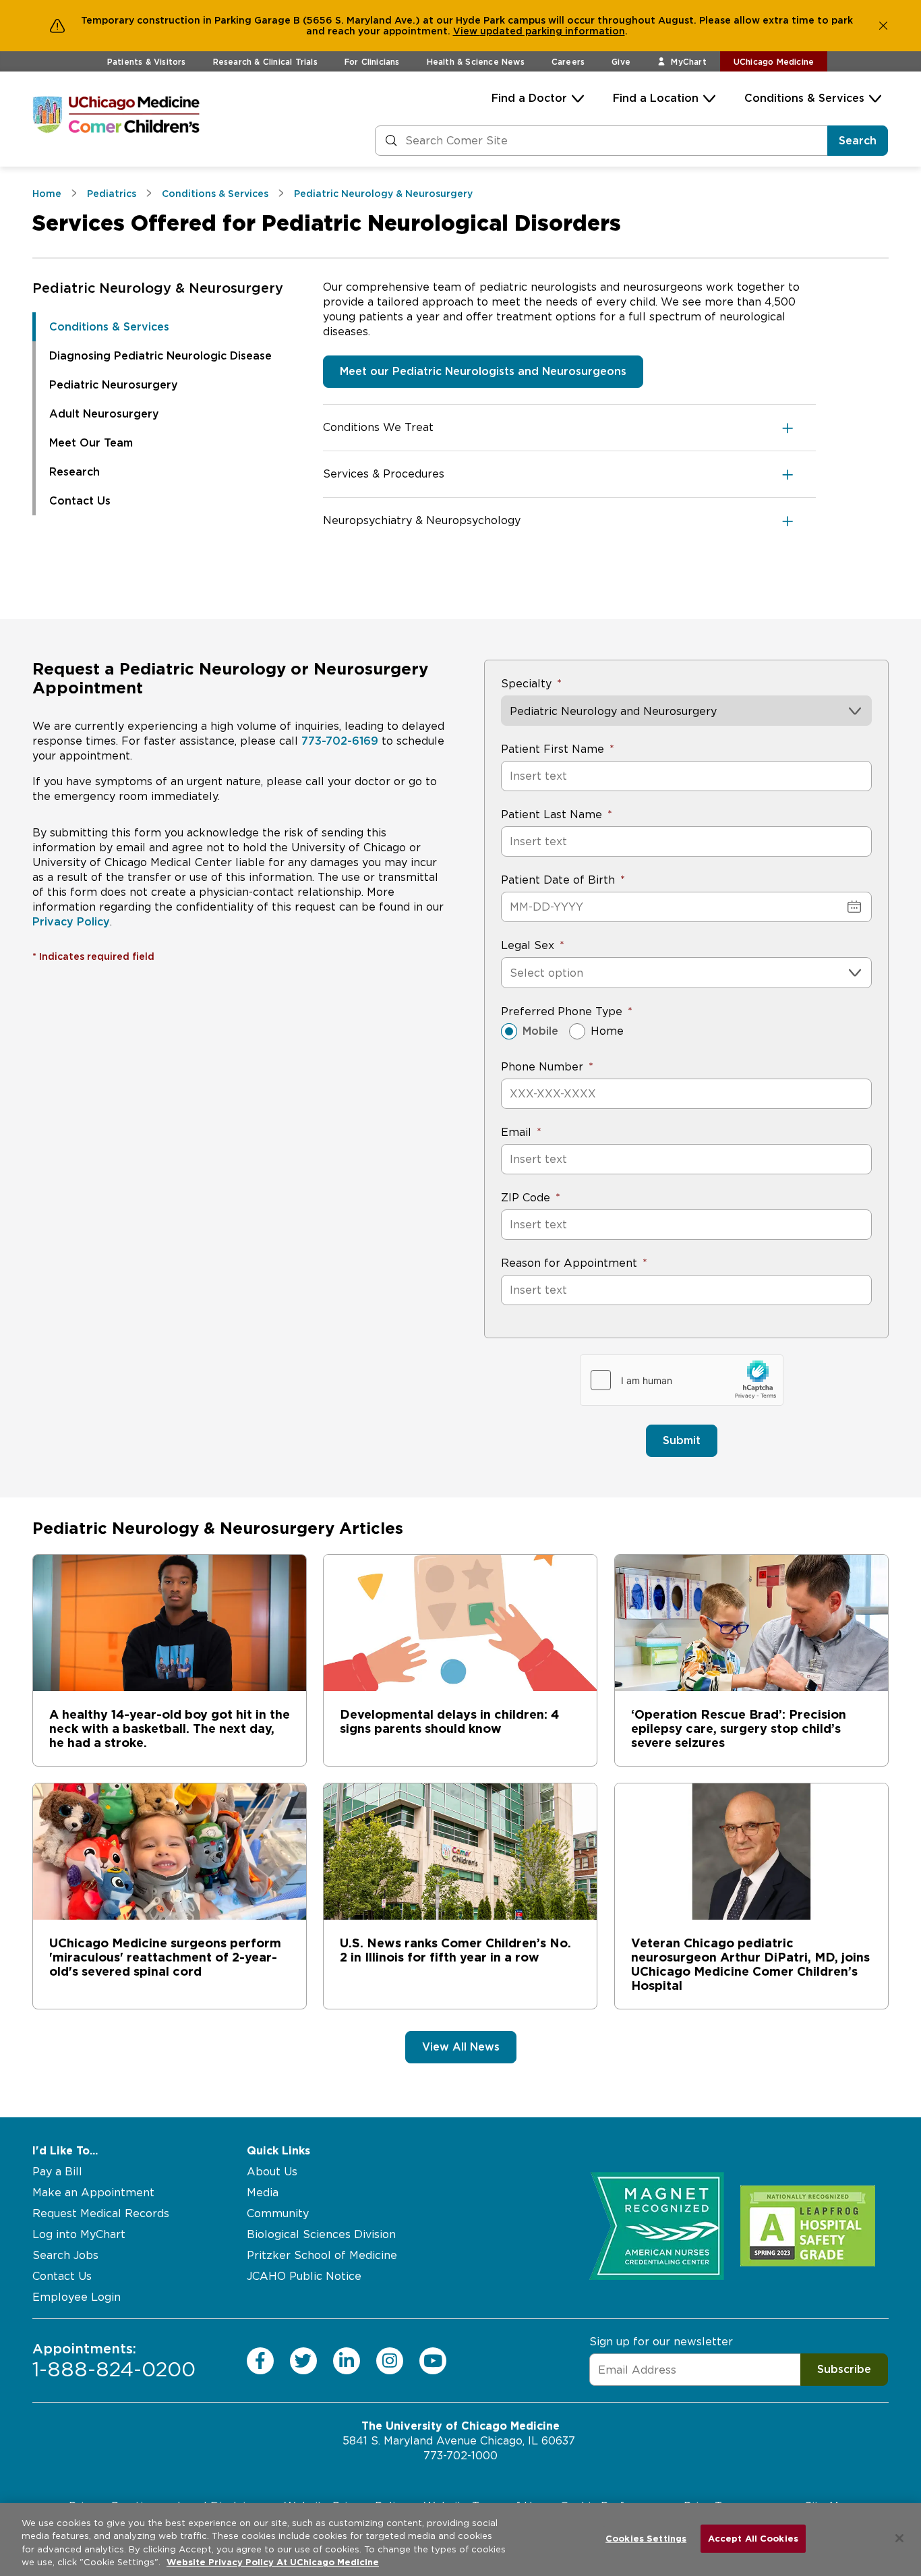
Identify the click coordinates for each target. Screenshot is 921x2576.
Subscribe (844, 2369)
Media (263, 2193)
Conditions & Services (804, 98)
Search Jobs (65, 2255)
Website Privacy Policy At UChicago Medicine (273, 2562)
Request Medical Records (101, 2213)
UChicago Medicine (774, 62)
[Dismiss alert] (883, 26)
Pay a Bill (57, 2172)
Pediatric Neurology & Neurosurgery (158, 288)
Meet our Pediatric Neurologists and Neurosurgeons (483, 371)
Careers (568, 62)
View (467, 31)
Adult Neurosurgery (104, 414)
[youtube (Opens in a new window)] (433, 2360)
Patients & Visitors (147, 62)
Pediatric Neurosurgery (114, 385)
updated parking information (553, 31)
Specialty (526, 684)
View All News (461, 2047)
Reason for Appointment (569, 1263)
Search (858, 141)
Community (278, 2213)
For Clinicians (372, 62)
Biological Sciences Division (321, 2234)
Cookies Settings (646, 2539)
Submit (682, 1440)
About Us (272, 2172)
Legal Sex (528, 945)
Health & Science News (476, 62)
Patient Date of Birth (558, 880)
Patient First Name (553, 749)
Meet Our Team (91, 443)
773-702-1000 (460, 2456)
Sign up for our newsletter (661, 2342)
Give (621, 62)
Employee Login (77, 2297)
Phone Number (542, 1067)
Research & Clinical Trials (265, 62)
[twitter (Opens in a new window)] (303, 2360)
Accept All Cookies (753, 2539)
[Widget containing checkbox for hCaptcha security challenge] (682, 1380)
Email (516, 1132)
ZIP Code (526, 1198)
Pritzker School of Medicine (322, 2255)
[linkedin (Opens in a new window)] (347, 2360)
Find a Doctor (529, 98)
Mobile (540, 1031)
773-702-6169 (340, 741)
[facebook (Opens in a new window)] (260, 2360)
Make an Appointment (93, 2193)
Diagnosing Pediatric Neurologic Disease (160, 356)
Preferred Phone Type (562, 1011)
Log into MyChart (79, 2234)
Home (607, 1031)
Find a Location (656, 98)
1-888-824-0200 (114, 2360)
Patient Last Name (552, 814)
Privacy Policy (71, 922)
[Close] (899, 2538)
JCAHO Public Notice (304, 2276)
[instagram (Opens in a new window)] (390, 2360)
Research (75, 472)
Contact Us (80, 501)
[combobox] (511, 973)
